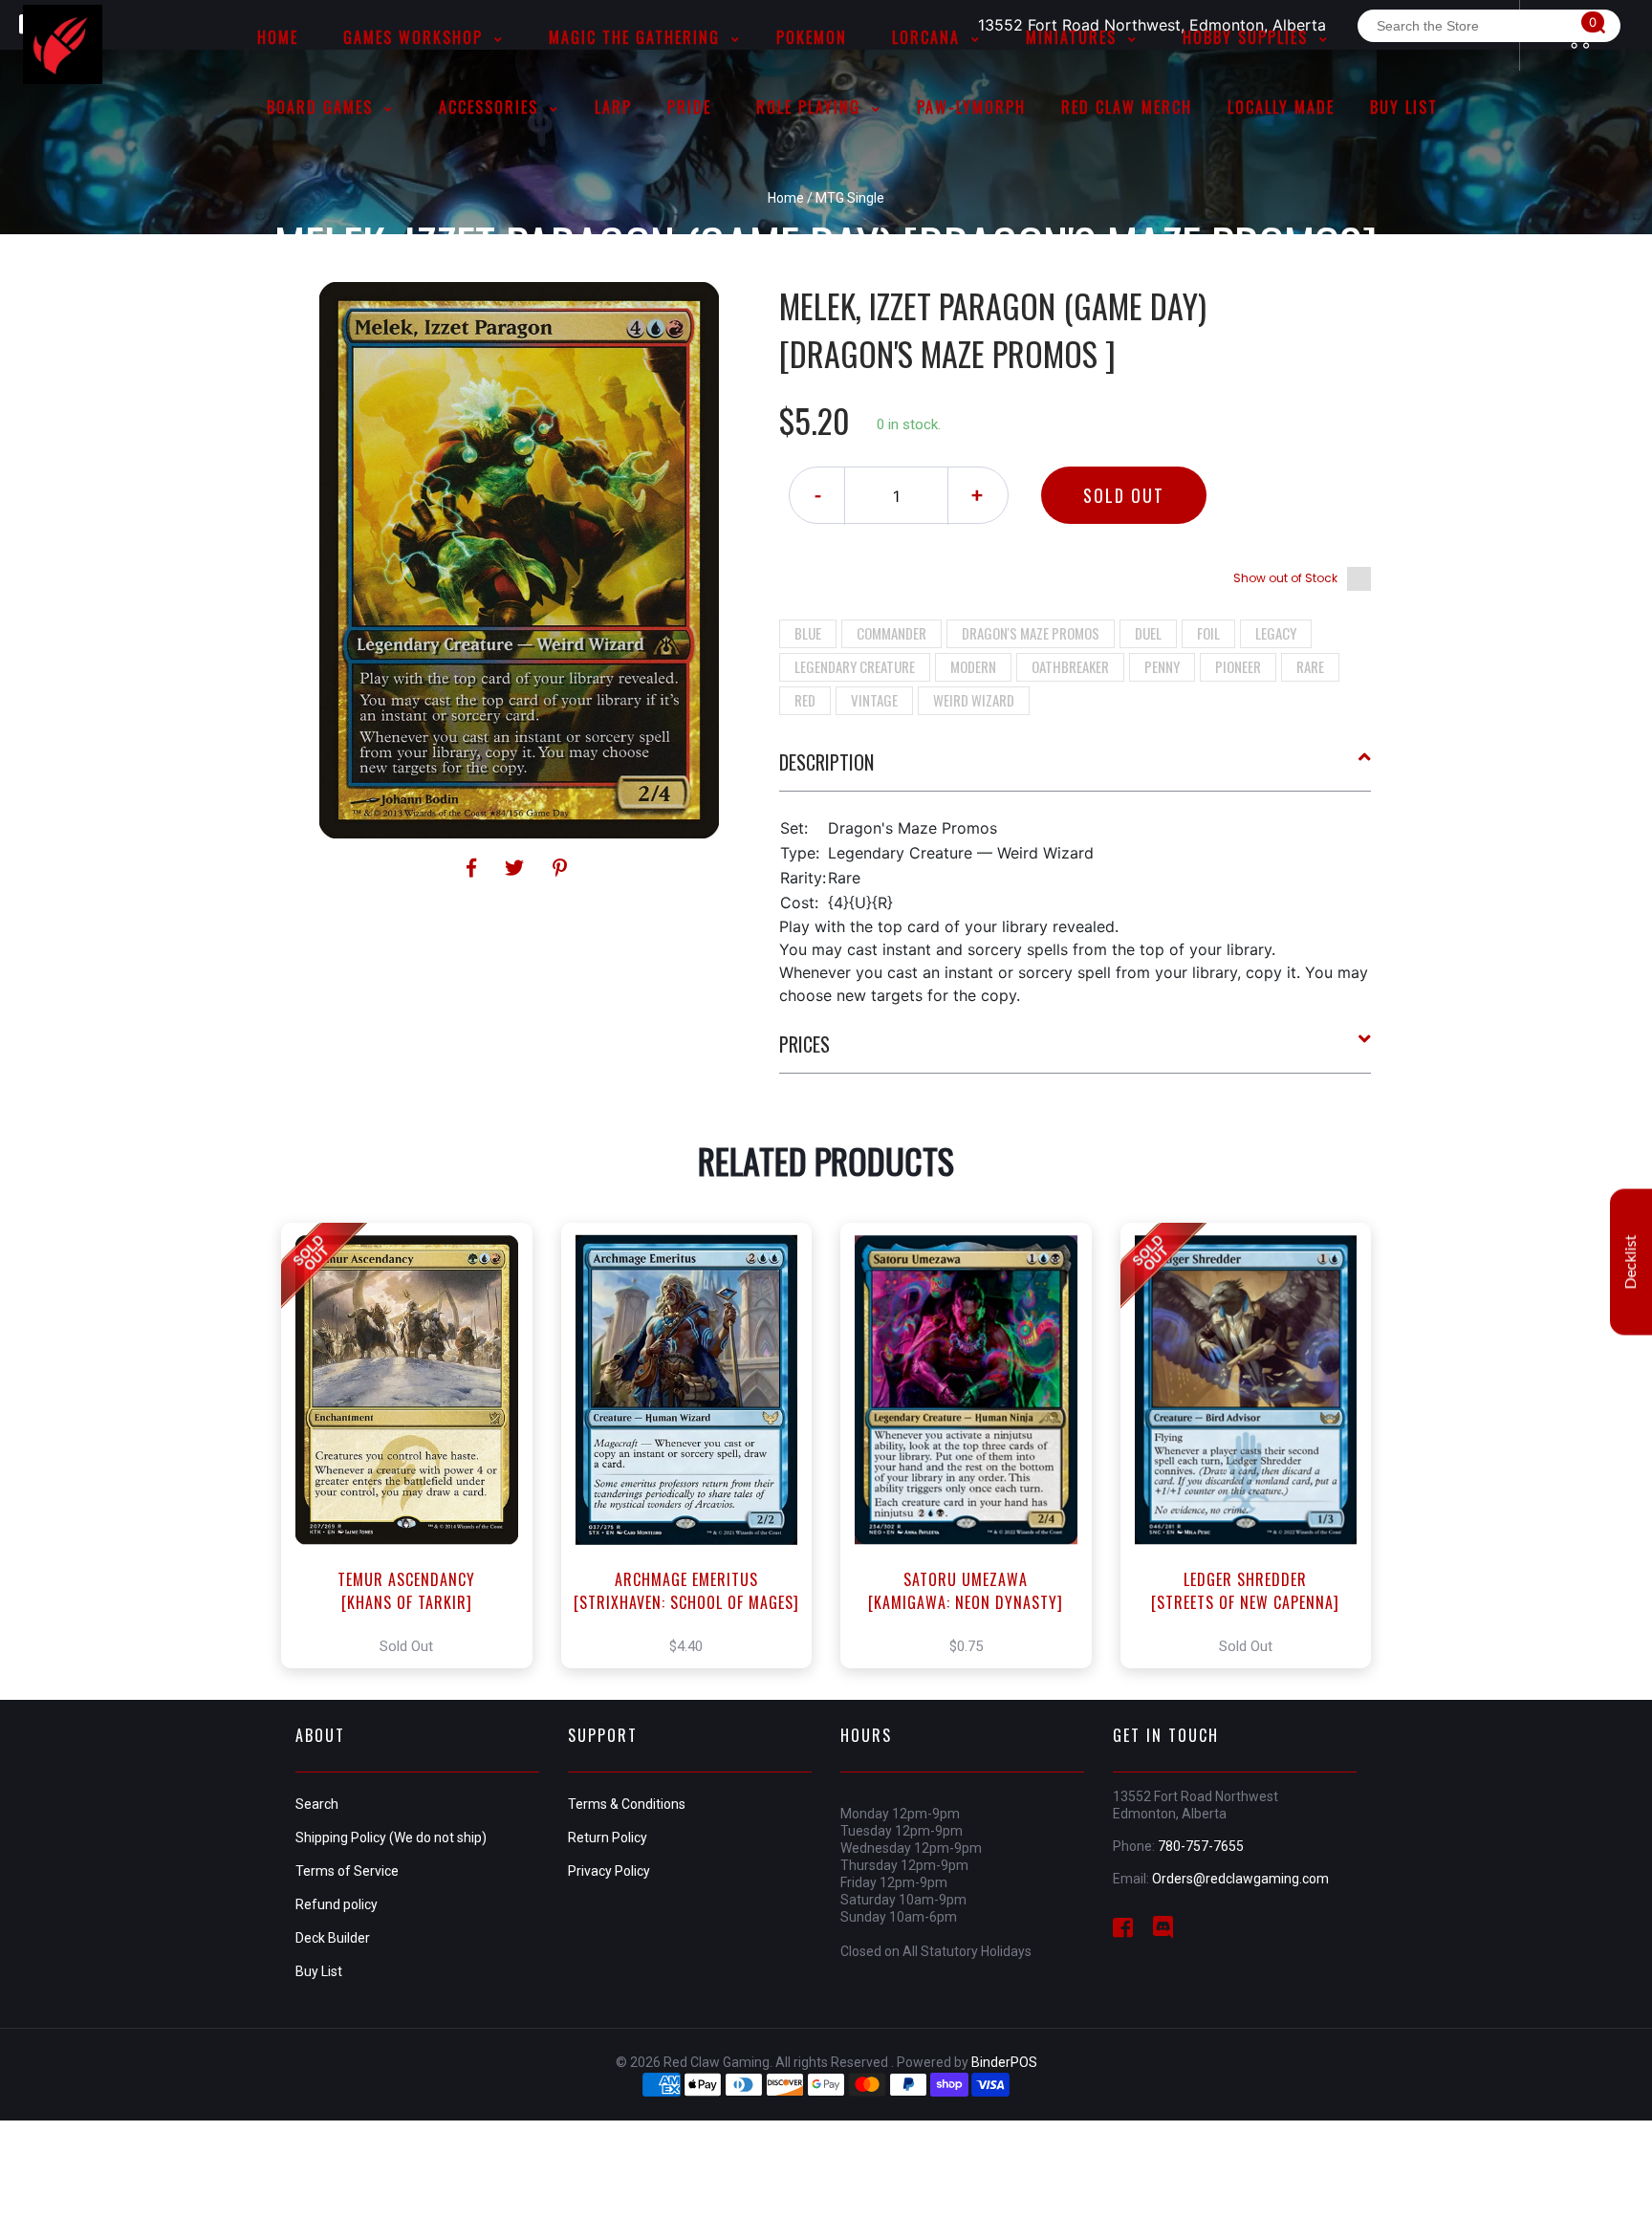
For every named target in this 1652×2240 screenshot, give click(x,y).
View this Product (415, 1446)
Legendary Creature (855, 666)
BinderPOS (1004, 2062)
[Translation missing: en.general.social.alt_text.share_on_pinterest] (560, 868)
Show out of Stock (1285, 578)
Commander (891, 633)
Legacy (1276, 633)
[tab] (1076, 770)
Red (805, 700)
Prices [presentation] (804, 1044)
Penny (1162, 666)
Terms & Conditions (627, 1804)
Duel (1148, 633)
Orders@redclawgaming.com (1240, 1879)
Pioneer (1238, 666)
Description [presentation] (826, 762)
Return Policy (608, 1838)
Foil (1208, 633)
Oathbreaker (1070, 666)
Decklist (1631, 1261)
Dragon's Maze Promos (1031, 633)
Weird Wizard (974, 700)
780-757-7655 (1201, 1846)
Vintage (874, 700)
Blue (808, 633)
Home (786, 198)
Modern (973, 666)
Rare (1310, 666)
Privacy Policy (609, 1871)
